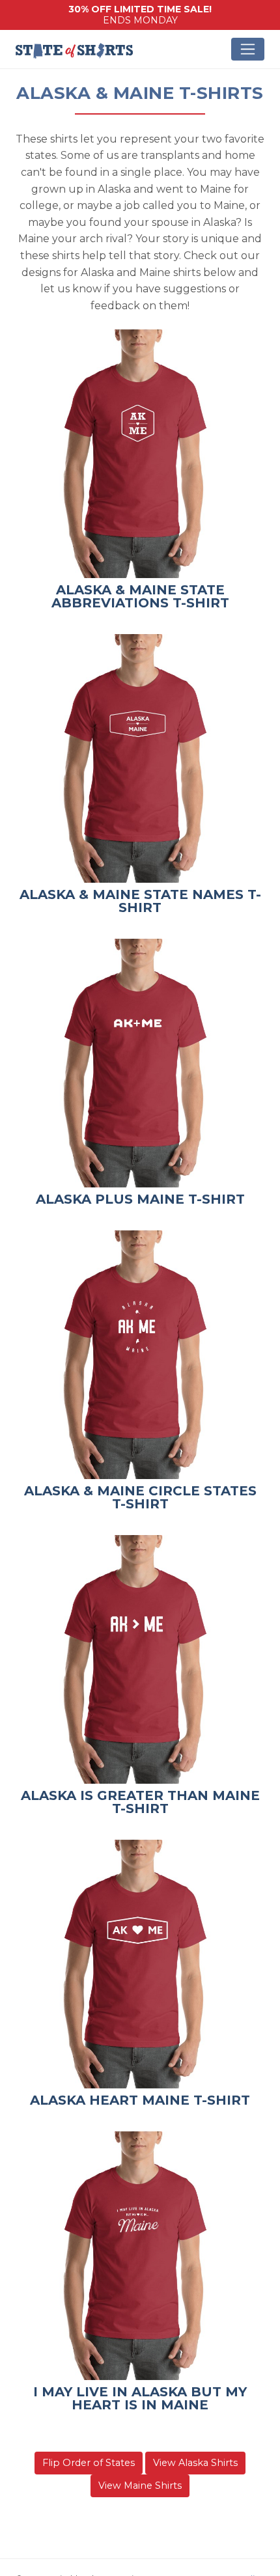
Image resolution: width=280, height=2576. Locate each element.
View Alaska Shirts (195, 2463)
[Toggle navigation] (248, 49)
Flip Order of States (89, 2463)
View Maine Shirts (140, 2486)
